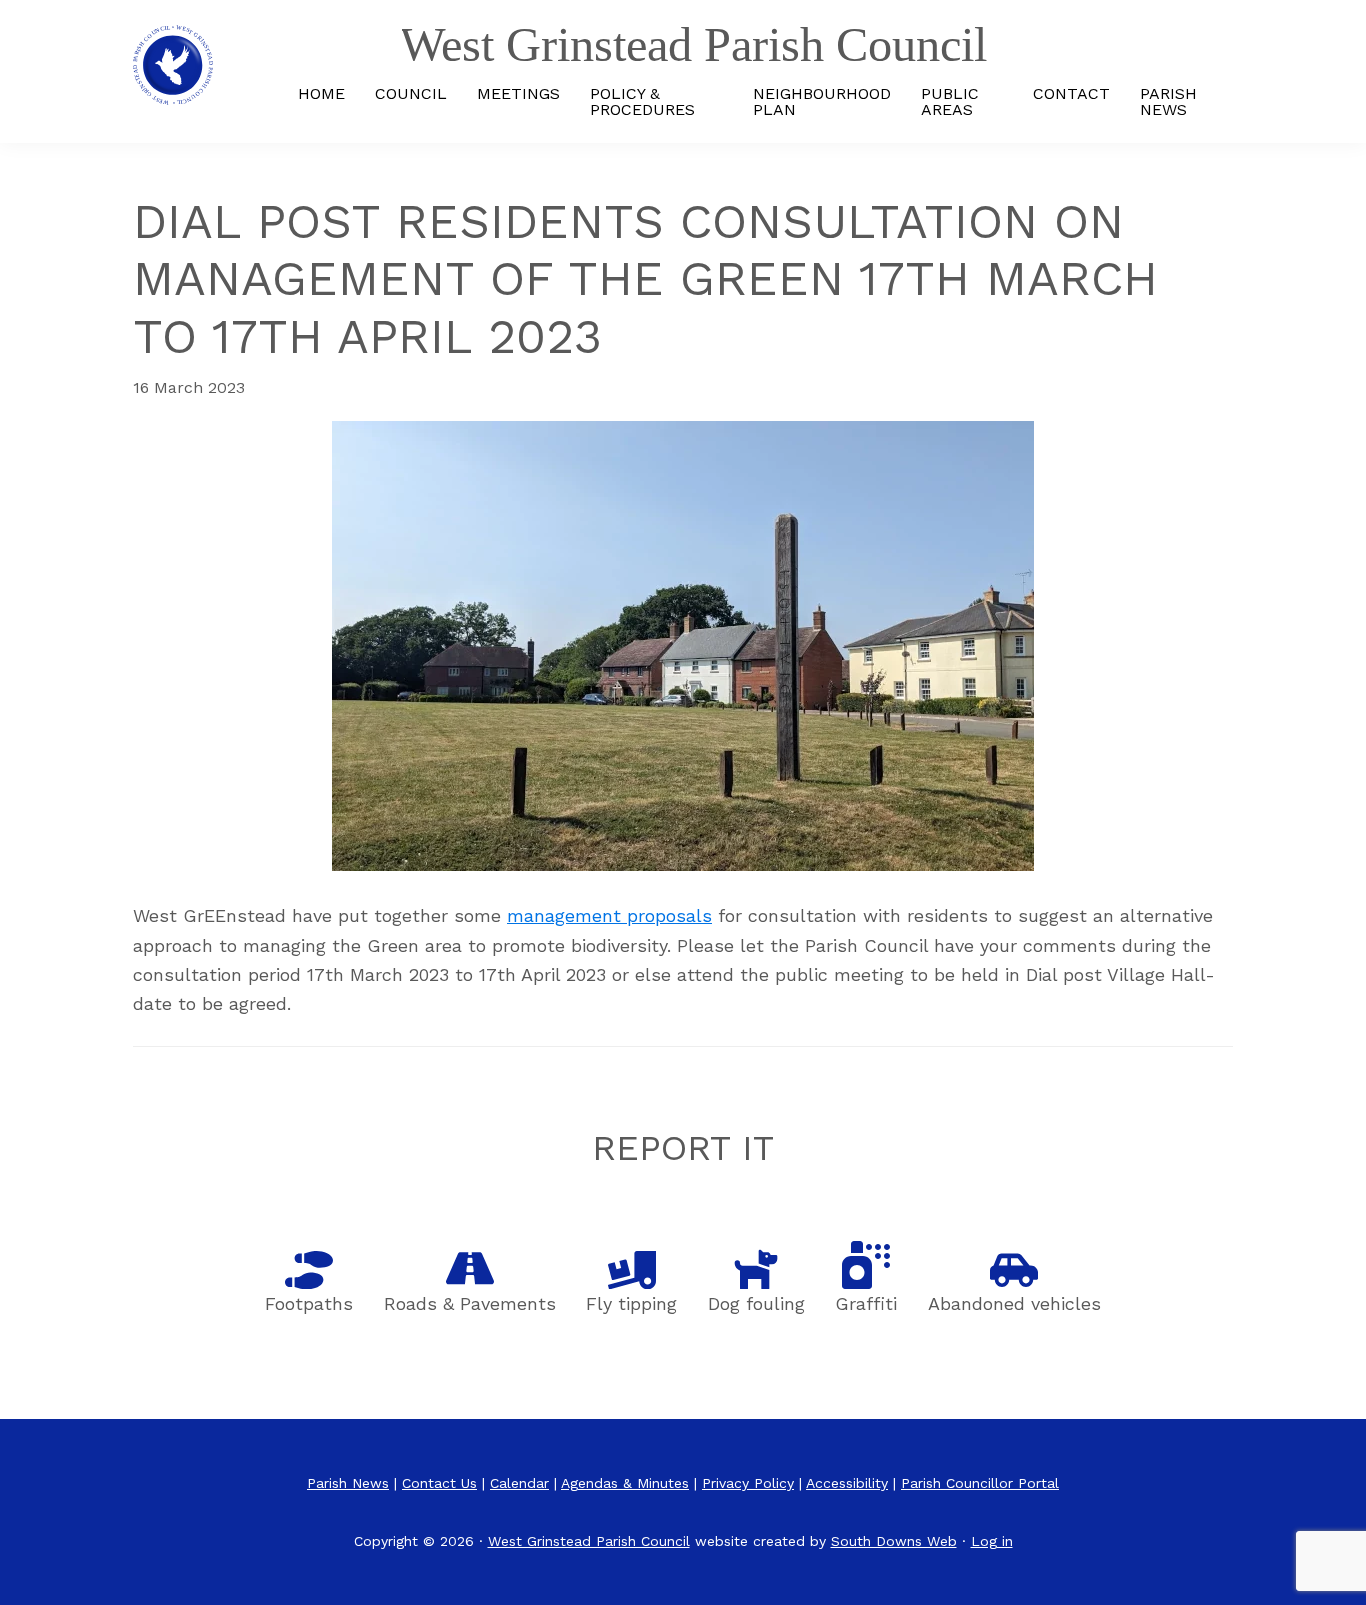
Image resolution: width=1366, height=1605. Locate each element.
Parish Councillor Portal (980, 1483)
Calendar (519, 1483)
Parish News (348, 1483)
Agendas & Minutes (625, 1483)
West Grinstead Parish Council (589, 1541)
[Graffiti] (866, 1265)
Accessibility (847, 1483)
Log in (992, 1541)
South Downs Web (894, 1541)
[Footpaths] (309, 1270)
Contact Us (439, 1483)
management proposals (609, 915)
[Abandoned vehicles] (1014, 1270)
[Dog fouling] (756, 1268)
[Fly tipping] (632, 1270)
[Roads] (470, 1268)
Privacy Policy (748, 1483)
